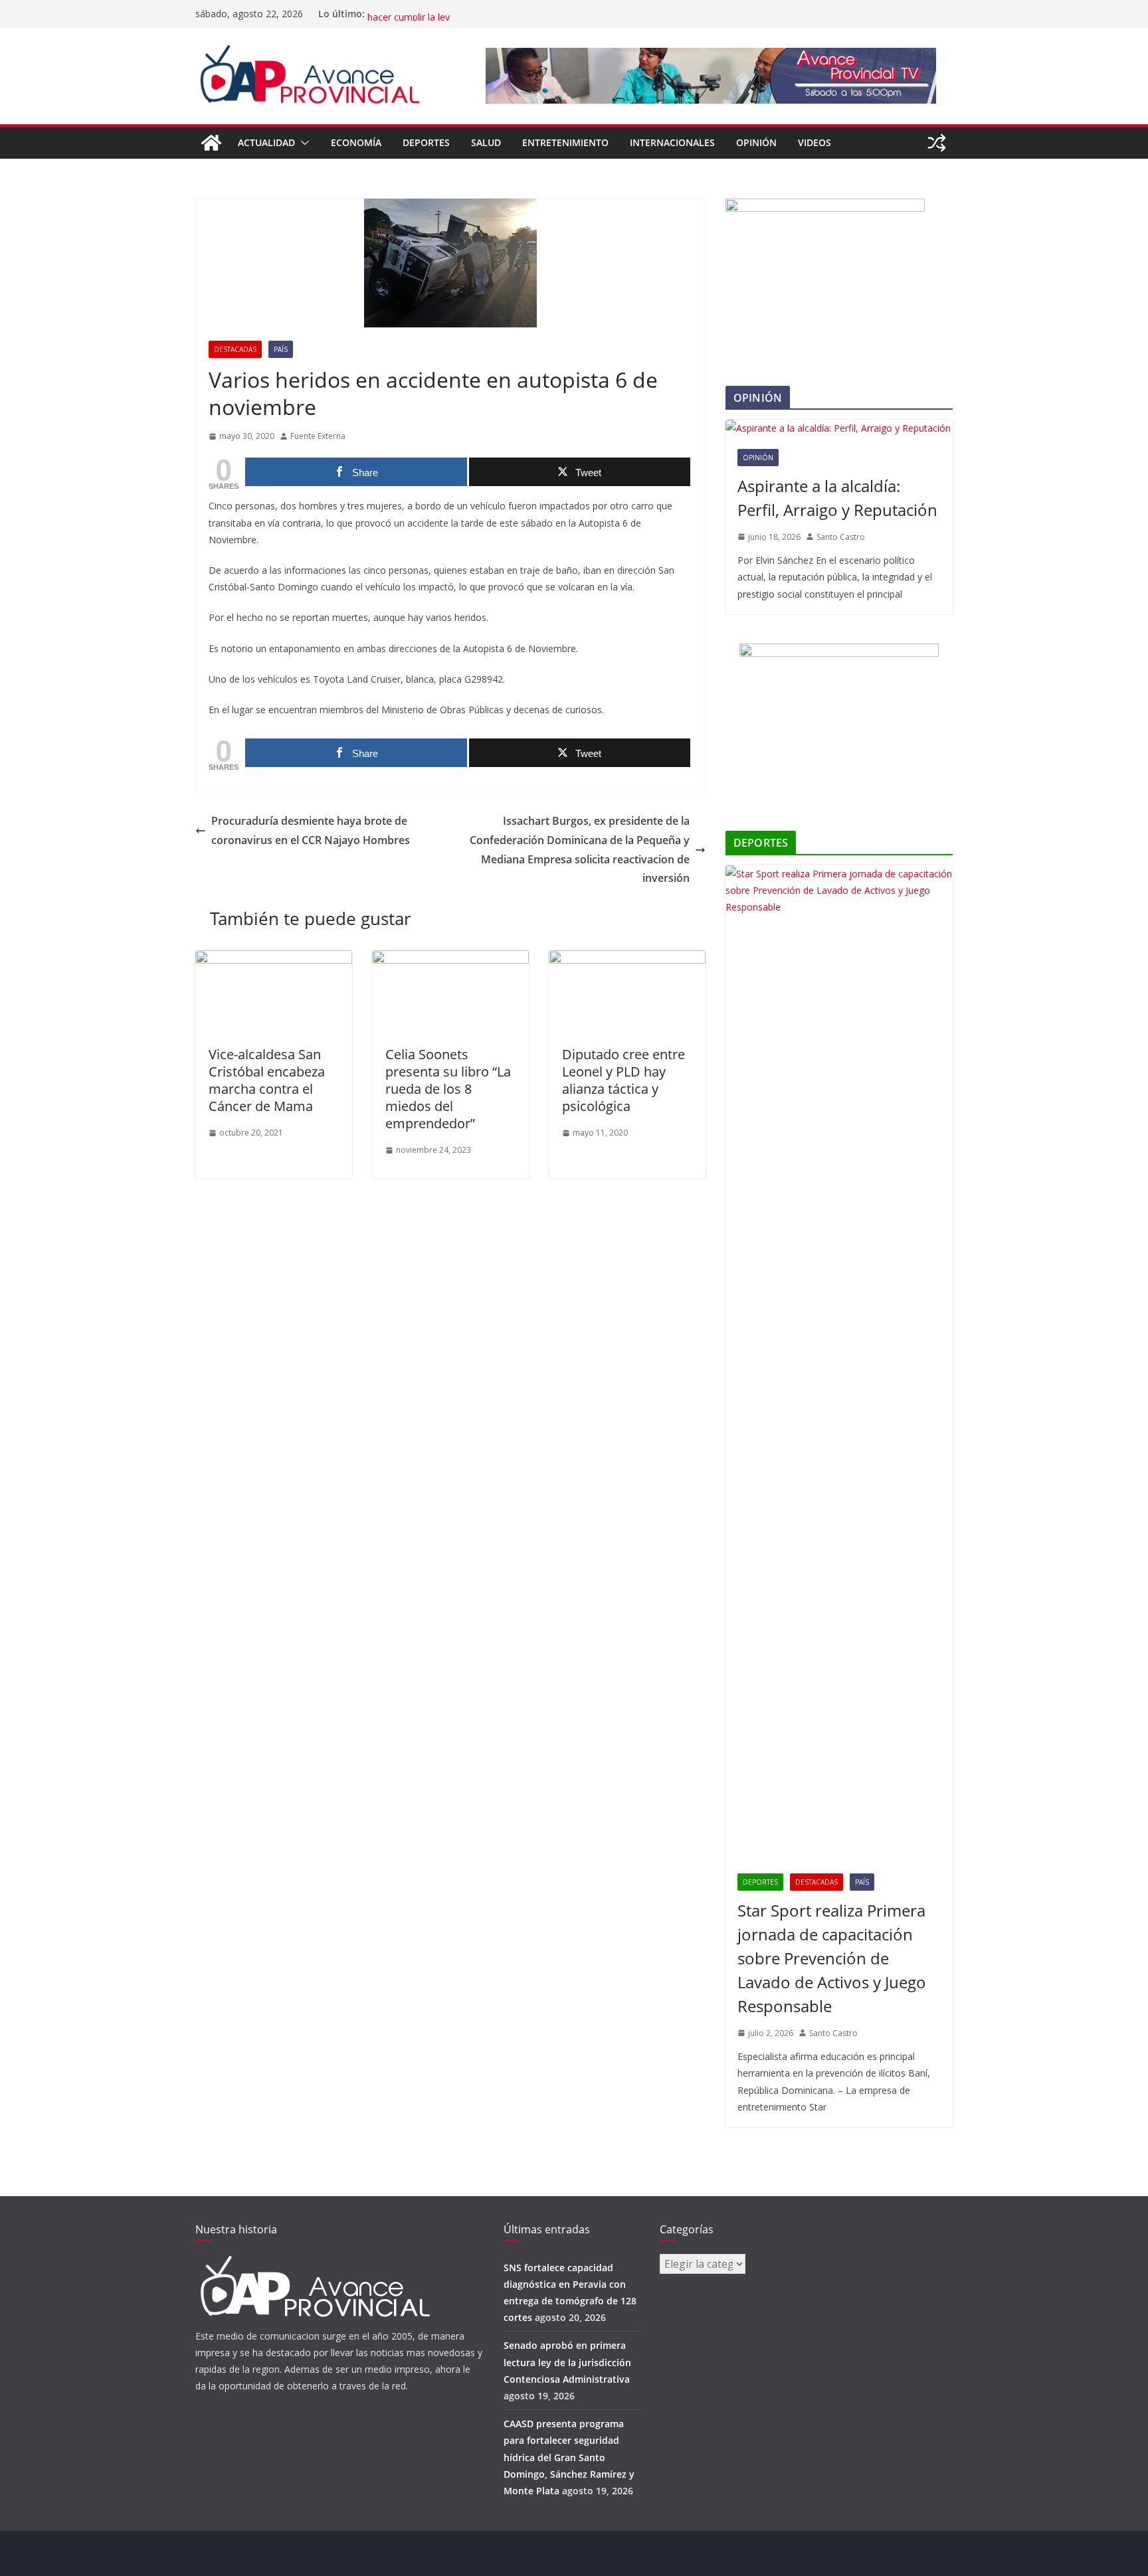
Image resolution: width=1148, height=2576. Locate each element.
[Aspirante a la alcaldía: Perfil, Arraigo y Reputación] (839, 428)
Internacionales (672, 142)
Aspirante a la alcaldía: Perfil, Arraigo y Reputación (837, 498)
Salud (486, 142)
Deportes (426, 142)
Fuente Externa (318, 436)
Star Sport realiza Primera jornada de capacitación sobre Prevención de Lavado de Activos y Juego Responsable (832, 1958)
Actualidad (266, 142)
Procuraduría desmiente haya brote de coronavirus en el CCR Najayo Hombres (311, 830)
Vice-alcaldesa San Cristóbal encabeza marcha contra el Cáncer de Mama (267, 1080)
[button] (302, 143)
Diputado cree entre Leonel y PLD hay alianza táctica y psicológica (623, 1080)
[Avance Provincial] (211, 143)
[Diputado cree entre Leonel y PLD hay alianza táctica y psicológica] (627, 960)
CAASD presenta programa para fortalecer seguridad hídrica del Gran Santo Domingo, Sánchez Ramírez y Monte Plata (569, 2457)
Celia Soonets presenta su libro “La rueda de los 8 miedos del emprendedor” (448, 1089)
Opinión (756, 142)
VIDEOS (814, 142)
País (281, 349)
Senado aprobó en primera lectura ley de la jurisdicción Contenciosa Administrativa (567, 2362)
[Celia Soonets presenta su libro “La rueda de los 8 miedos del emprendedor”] (450, 960)
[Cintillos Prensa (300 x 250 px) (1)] (839, 652)
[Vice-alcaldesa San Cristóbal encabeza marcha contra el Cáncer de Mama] (274, 960)
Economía (356, 142)
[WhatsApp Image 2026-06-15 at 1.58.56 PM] (825, 207)
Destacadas (235, 349)
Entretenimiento (565, 142)
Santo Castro (841, 537)
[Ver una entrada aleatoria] (937, 143)
